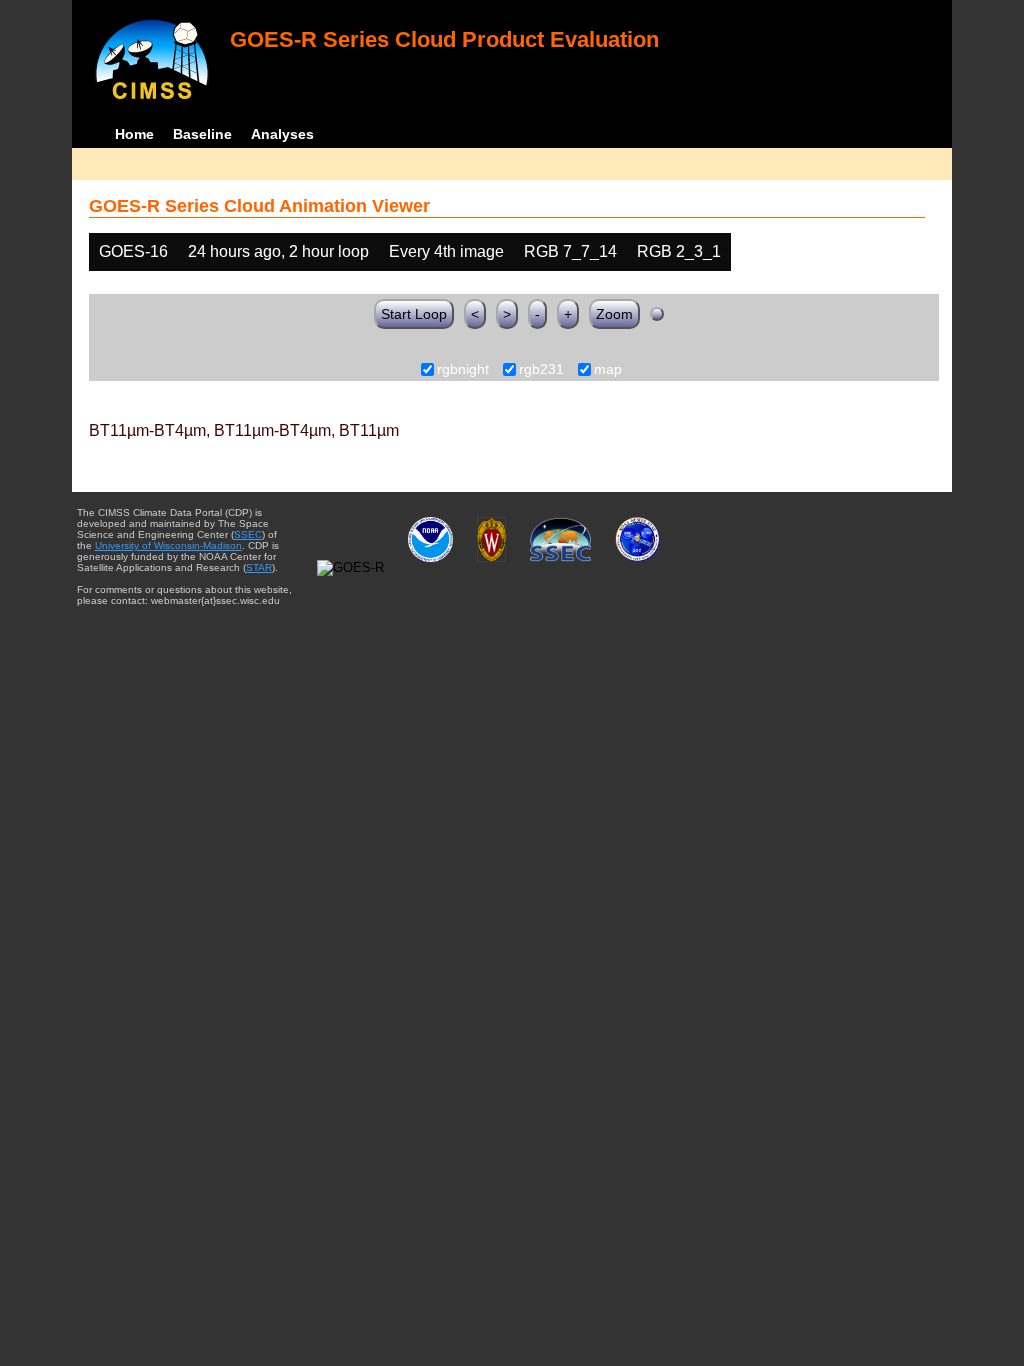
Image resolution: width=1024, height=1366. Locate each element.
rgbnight (463, 370)
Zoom (614, 314)
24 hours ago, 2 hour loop (278, 251)
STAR (259, 567)
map (608, 370)
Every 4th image (446, 251)
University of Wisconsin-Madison (168, 545)
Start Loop (414, 314)
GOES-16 (133, 251)
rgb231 (541, 370)
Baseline (202, 134)
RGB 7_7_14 (570, 251)
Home (134, 134)
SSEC (248, 534)
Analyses (282, 134)
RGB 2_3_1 (679, 251)
